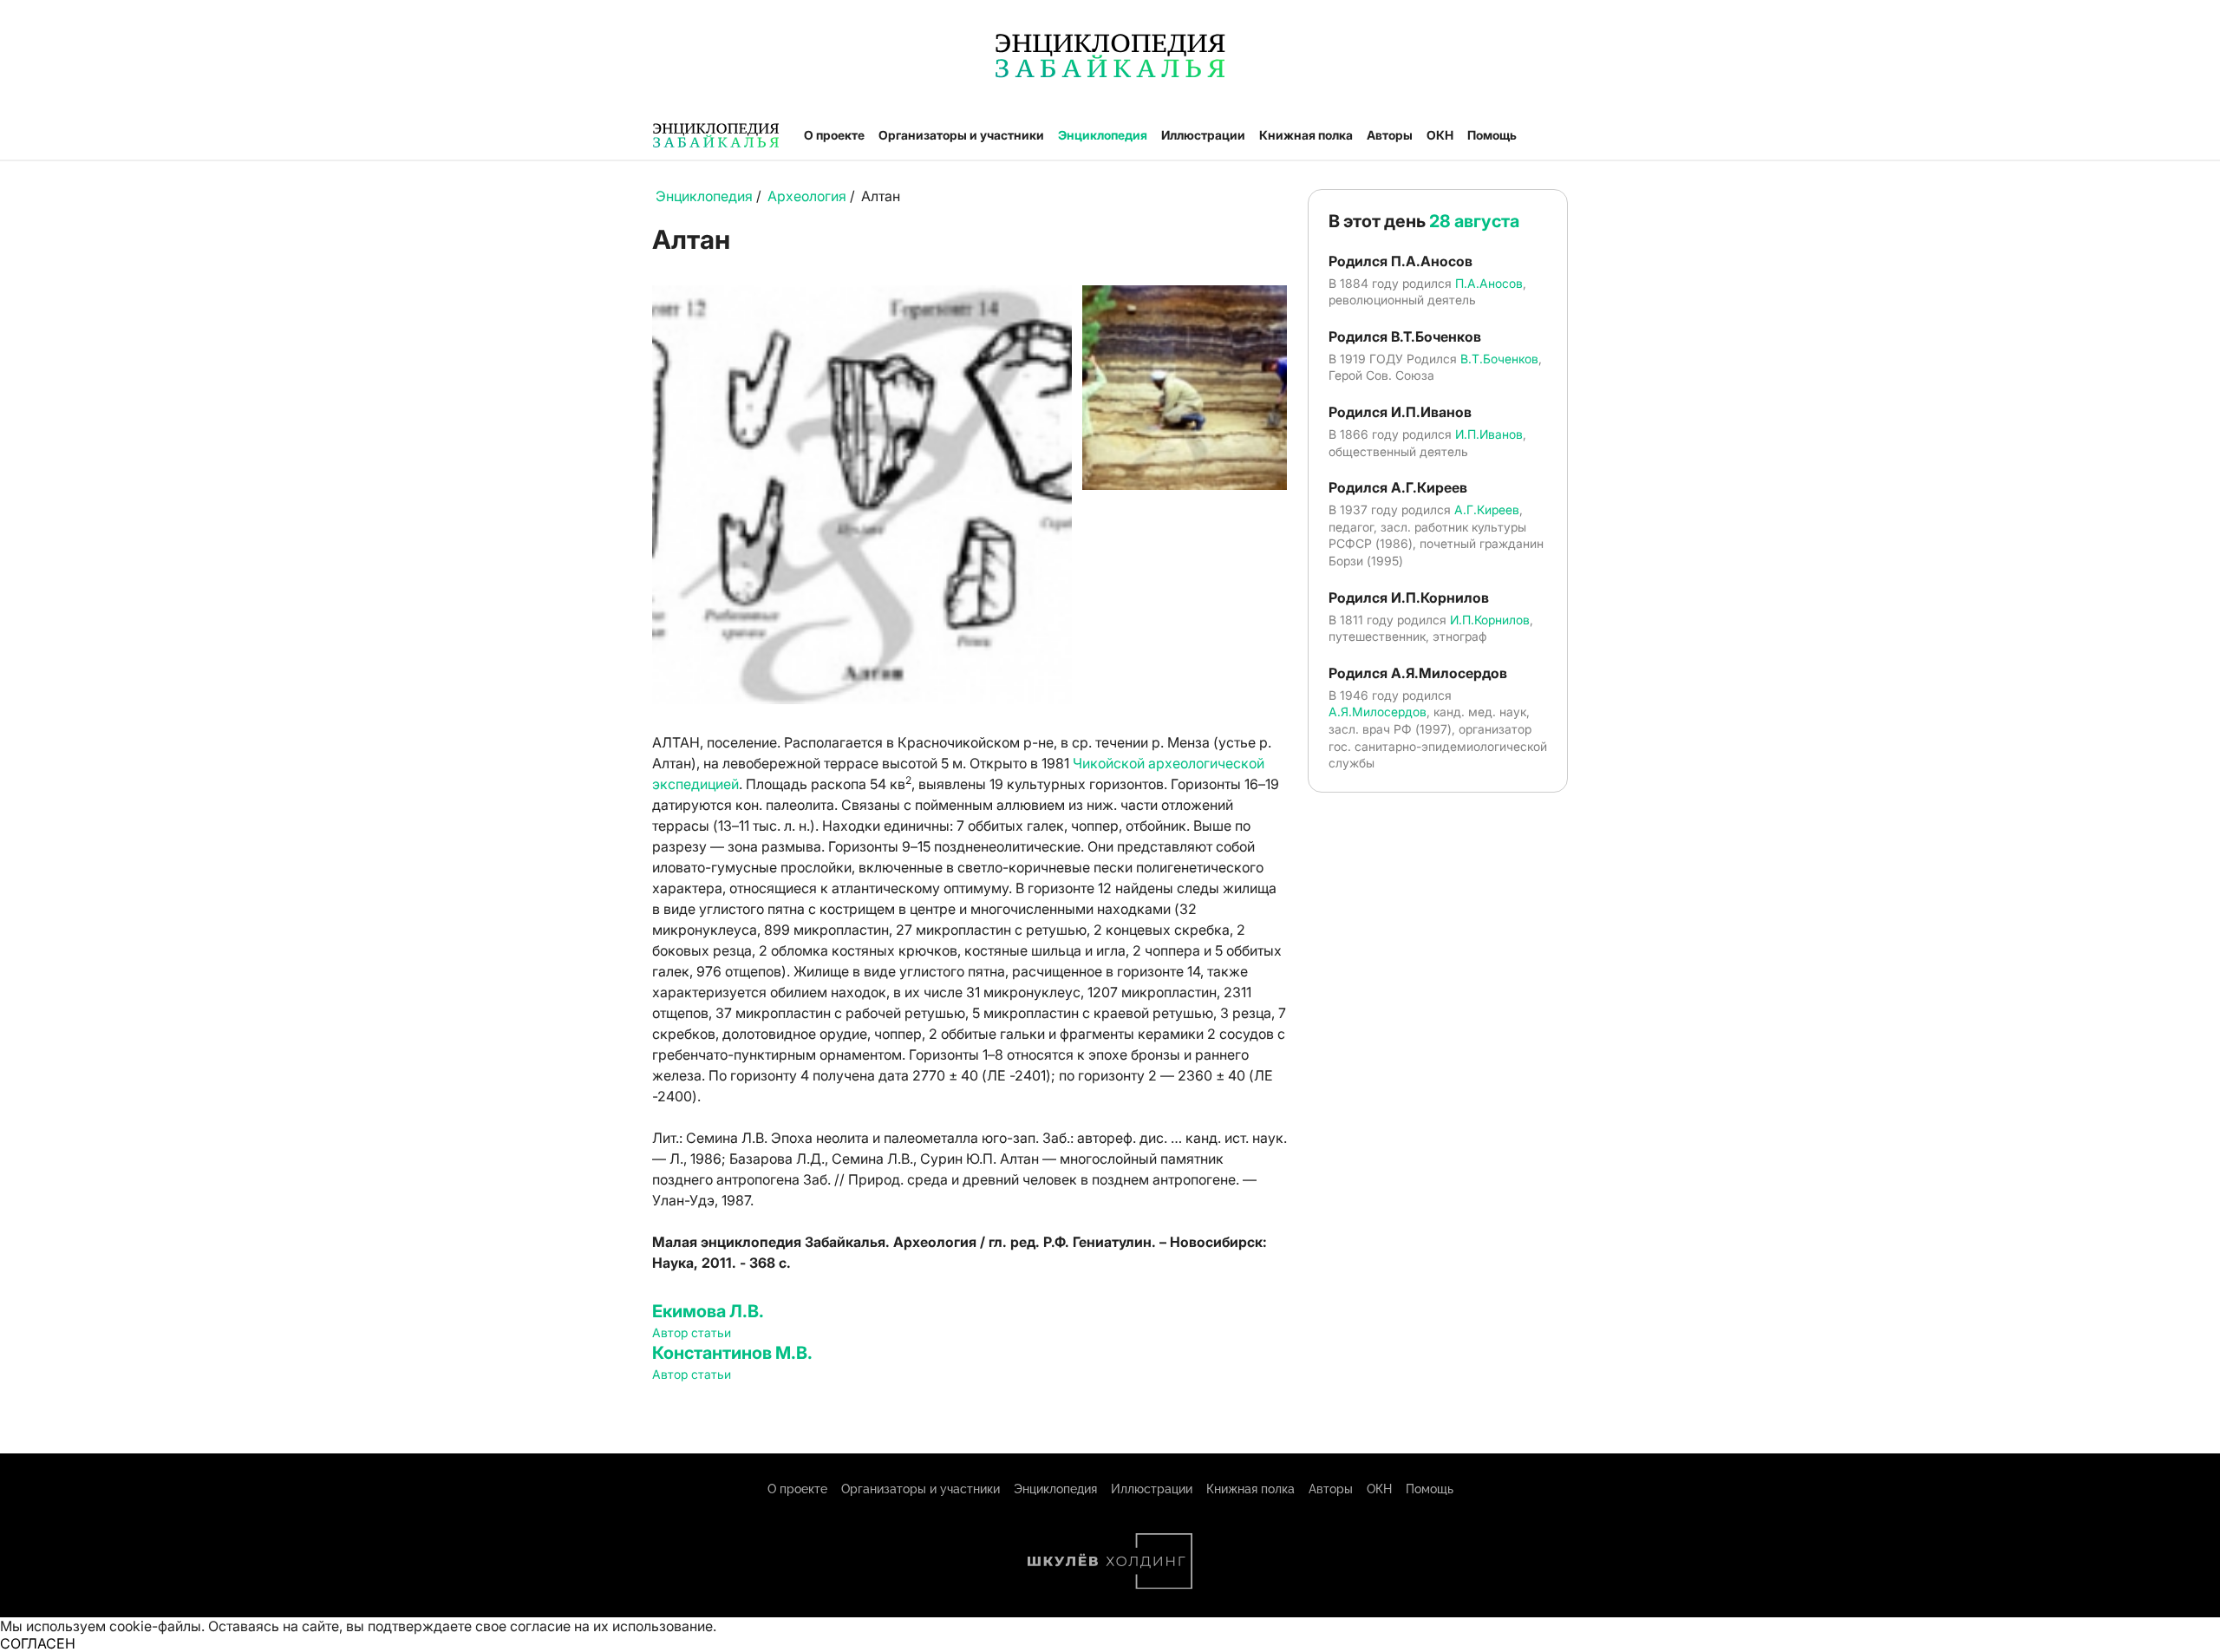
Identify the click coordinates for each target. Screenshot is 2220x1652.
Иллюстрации (1203, 135)
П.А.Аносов (1489, 283)
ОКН (1440, 135)
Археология (807, 196)
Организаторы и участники (961, 135)
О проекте (834, 135)
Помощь (1492, 135)
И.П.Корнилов (1490, 620)
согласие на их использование (611, 1626)
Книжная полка (1306, 135)
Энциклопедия (1103, 135)
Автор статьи (692, 1332)
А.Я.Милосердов (1378, 712)
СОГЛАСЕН (38, 1643)
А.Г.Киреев (1487, 509)
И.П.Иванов (1489, 434)
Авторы (1390, 135)
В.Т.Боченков (1499, 359)
